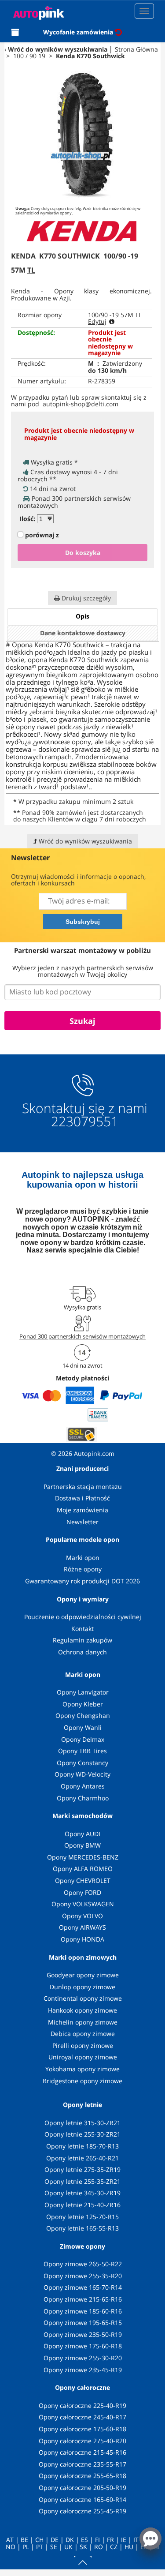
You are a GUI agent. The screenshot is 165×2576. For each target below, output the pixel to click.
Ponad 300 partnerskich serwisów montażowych (82, 1336)
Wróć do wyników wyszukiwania (58, 49)
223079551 (85, 1121)
